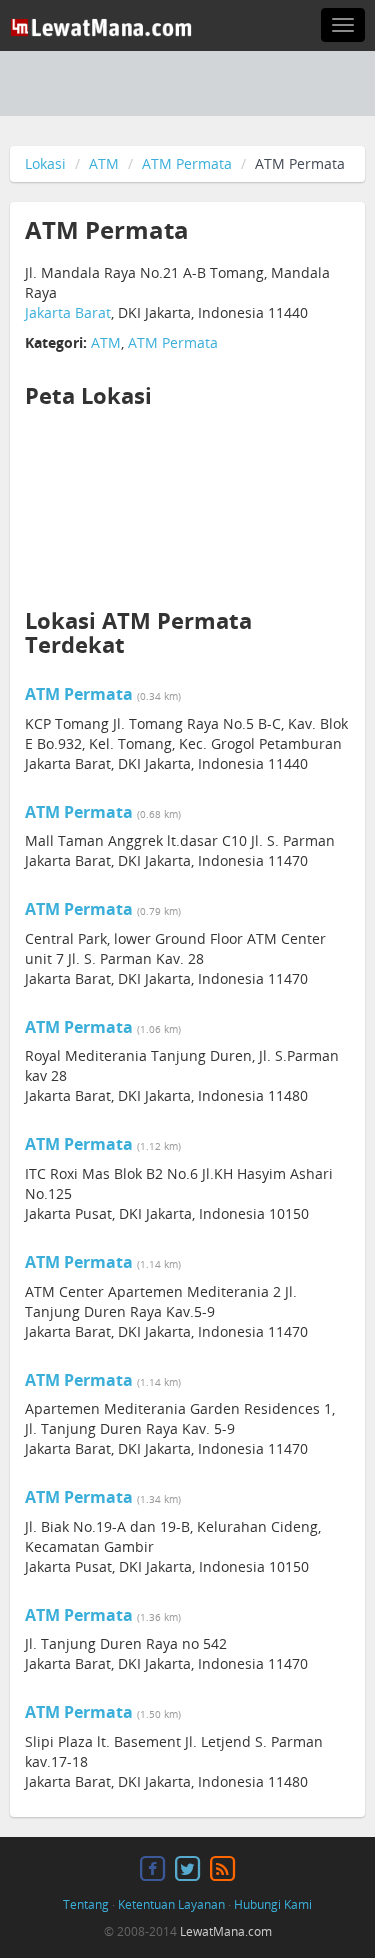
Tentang (86, 1904)
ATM (104, 163)
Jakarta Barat (68, 312)
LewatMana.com (226, 1931)
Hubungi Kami (273, 1904)
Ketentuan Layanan (171, 1904)
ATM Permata (187, 163)
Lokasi (45, 163)
